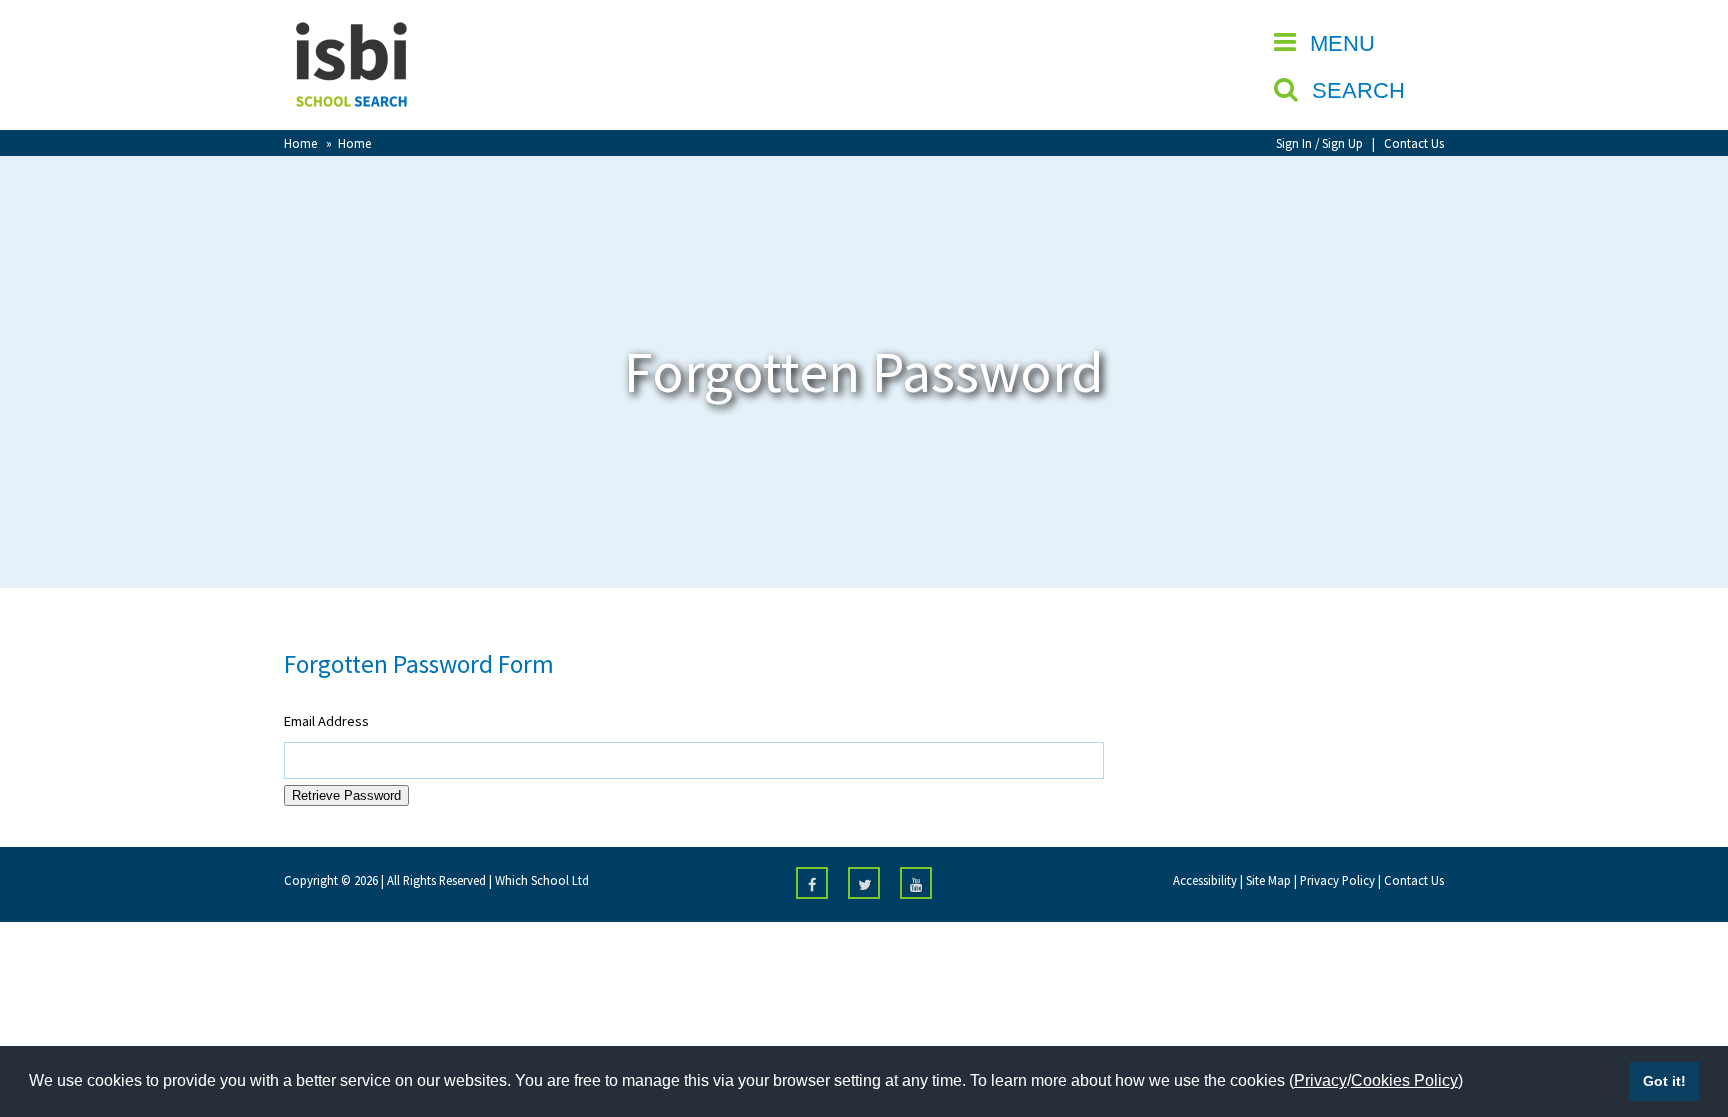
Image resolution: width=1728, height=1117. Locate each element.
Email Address (326, 721)
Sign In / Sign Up (1319, 143)
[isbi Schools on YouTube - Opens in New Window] (916, 883)
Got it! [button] (1664, 1081)
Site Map (1268, 880)
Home (300, 143)
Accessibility (1205, 880)
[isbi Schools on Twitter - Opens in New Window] (864, 883)
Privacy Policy (1337, 880)
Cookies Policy (1404, 1080)
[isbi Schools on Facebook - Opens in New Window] (812, 883)
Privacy (1320, 1080)
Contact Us (1414, 143)
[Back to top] (1683, 1007)
